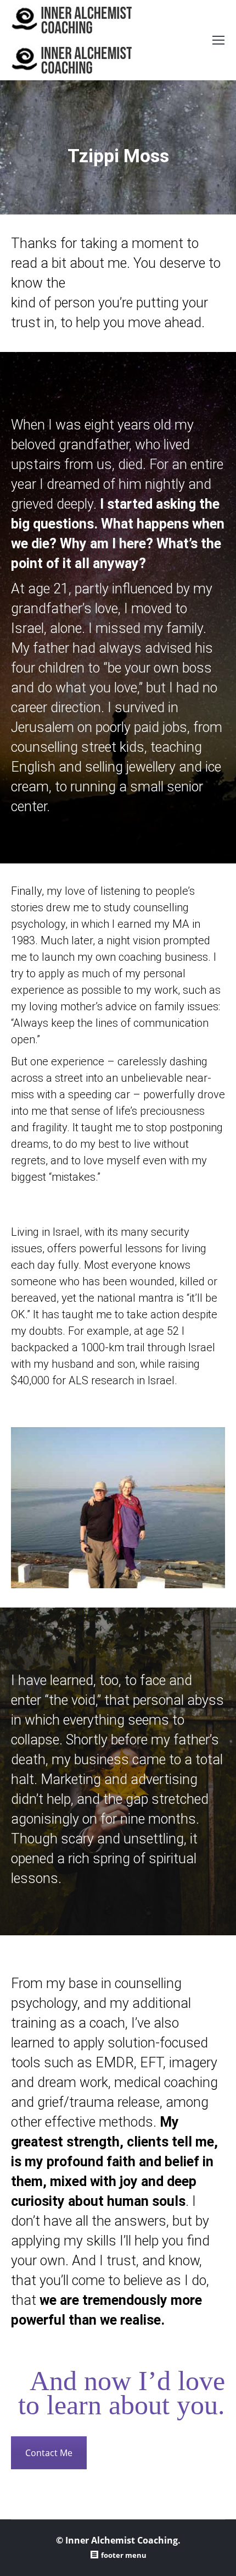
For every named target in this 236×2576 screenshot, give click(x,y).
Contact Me (49, 2453)
